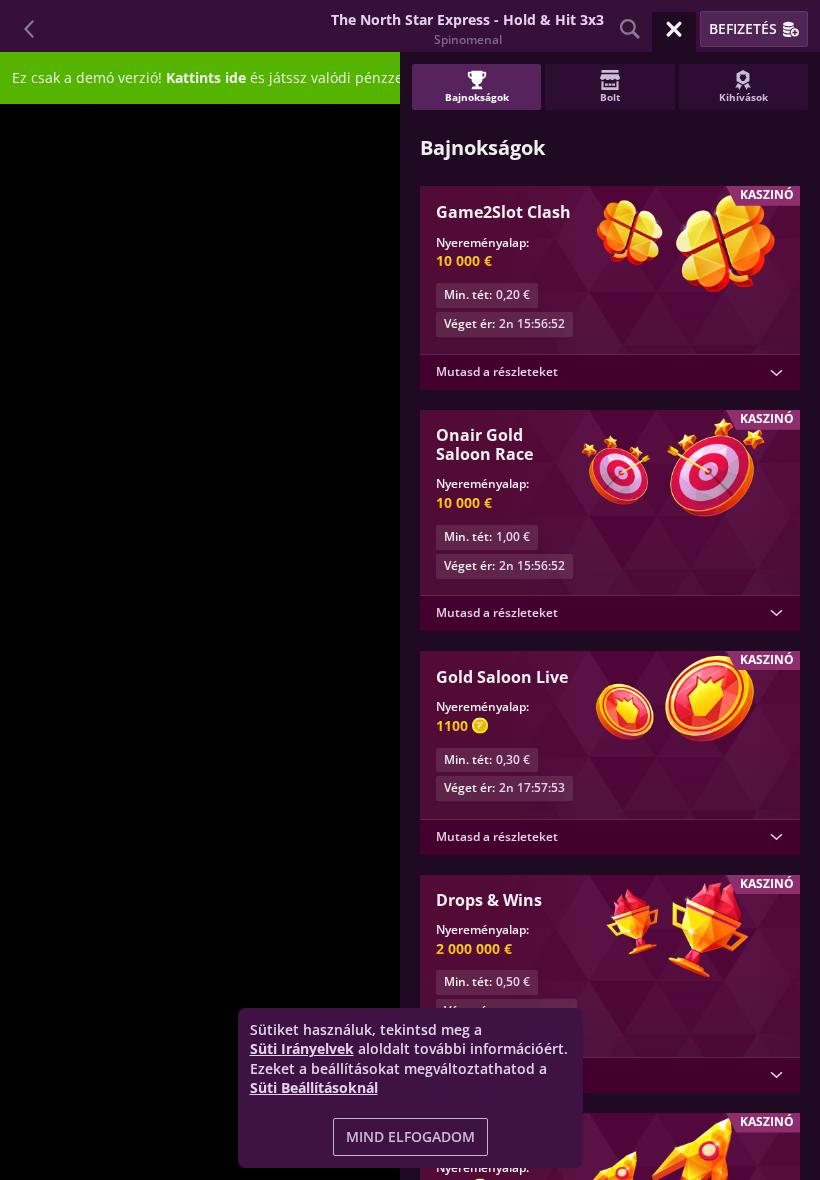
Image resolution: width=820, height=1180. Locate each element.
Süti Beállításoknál (314, 1088)
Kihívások (743, 97)
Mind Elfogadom (410, 1136)
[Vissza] (30, 29)
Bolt (610, 97)
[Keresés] (630, 29)
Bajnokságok (477, 97)
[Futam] (674, 29)
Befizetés (743, 28)
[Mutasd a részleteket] (776, 373)
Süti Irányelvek (302, 1048)
